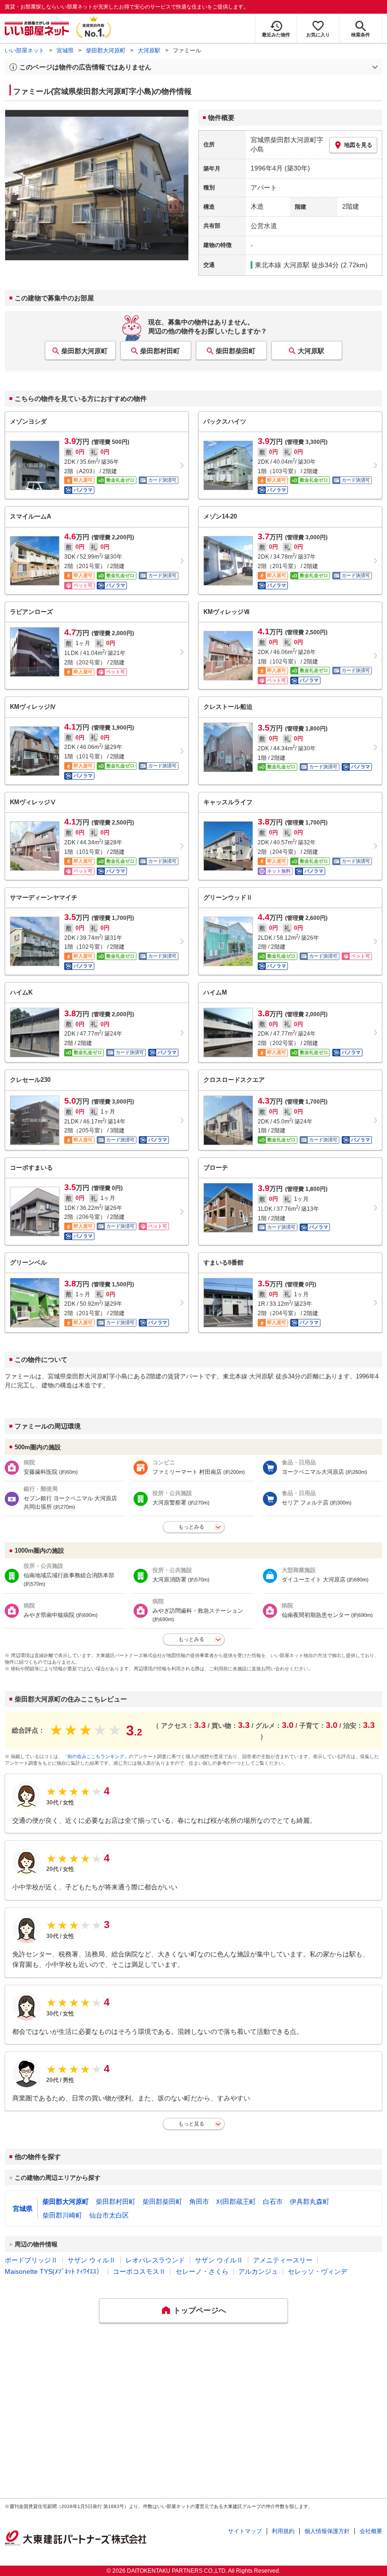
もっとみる (191, 1527)
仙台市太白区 (109, 2215)
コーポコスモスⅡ (139, 2271)
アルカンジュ (258, 2271)
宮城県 (65, 51)
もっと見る (191, 2124)
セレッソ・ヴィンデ (318, 2271)
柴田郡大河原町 (106, 51)
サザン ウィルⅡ (92, 2260)
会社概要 (371, 2531)
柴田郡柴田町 (236, 351)
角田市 (199, 2202)
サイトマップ (245, 2531)
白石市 (273, 2202)
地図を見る (358, 145)
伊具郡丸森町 (310, 2202)
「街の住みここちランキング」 (96, 1756)
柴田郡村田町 (160, 351)
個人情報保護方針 (327, 2531)
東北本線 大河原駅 (282, 265)
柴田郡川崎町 (62, 2215)
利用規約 (283, 2531)
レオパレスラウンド (155, 2260)
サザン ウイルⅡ (219, 2260)
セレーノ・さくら (202, 2271)
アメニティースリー (283, 2260)
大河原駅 (149, 51)
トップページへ (200, 2310)
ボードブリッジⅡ (31, 2260)
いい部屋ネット (25, 51)
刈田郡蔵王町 (236, 2202)
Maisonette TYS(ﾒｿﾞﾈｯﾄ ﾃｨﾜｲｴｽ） (54, 2271)
